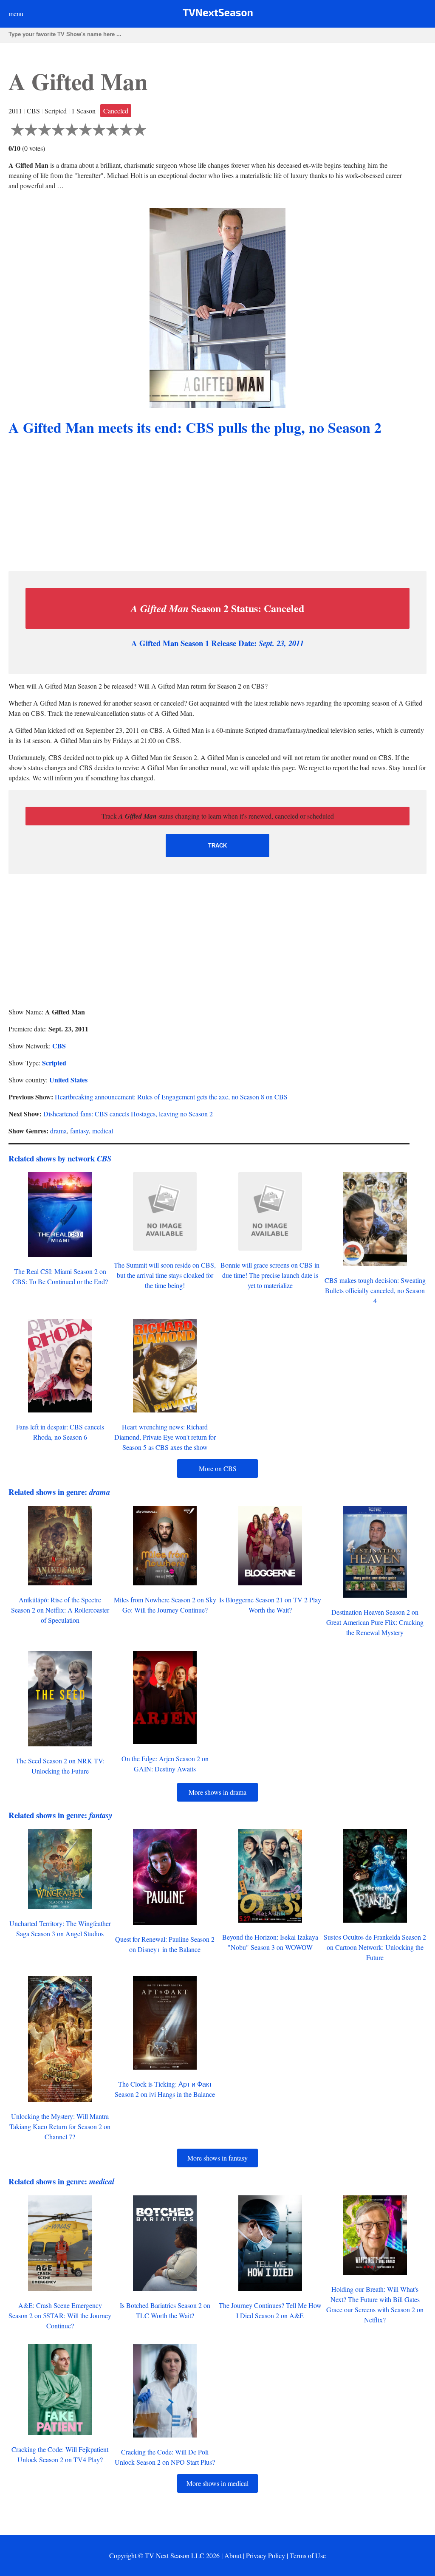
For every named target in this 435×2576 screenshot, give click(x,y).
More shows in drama (217, 1792)
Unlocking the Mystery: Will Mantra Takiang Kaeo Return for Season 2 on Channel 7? (60, 2126)
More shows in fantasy (217, 2158)
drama (58, 1131)
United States (68, 1080)
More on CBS (218, 1468)
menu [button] (16, 13)
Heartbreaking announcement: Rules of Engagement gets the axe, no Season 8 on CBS (171, 1097)
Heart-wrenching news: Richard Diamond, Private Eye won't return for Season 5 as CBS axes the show (165, 1437)
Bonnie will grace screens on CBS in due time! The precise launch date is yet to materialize (270, 1275)
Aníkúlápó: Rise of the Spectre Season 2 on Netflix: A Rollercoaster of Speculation (60, 1610)
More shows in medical (217, 2483)
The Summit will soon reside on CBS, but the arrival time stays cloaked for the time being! (165, 1275)
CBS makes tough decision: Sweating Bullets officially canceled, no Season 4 (375, 1290)
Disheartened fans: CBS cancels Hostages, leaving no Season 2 (128, 1114)
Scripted (54, 1063)
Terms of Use (308, 2555)
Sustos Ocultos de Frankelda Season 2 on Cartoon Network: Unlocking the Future (375, 1947)
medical (103, 1131)
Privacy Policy (266, 2555)
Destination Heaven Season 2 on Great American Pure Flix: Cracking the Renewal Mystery (375, 1622)
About (233, 2555)
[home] (218, 14)
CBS (59, 1046)
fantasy (79, 1131)
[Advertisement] (217, 505)
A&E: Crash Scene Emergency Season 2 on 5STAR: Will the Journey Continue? (60, 2315)
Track (217, 846)
